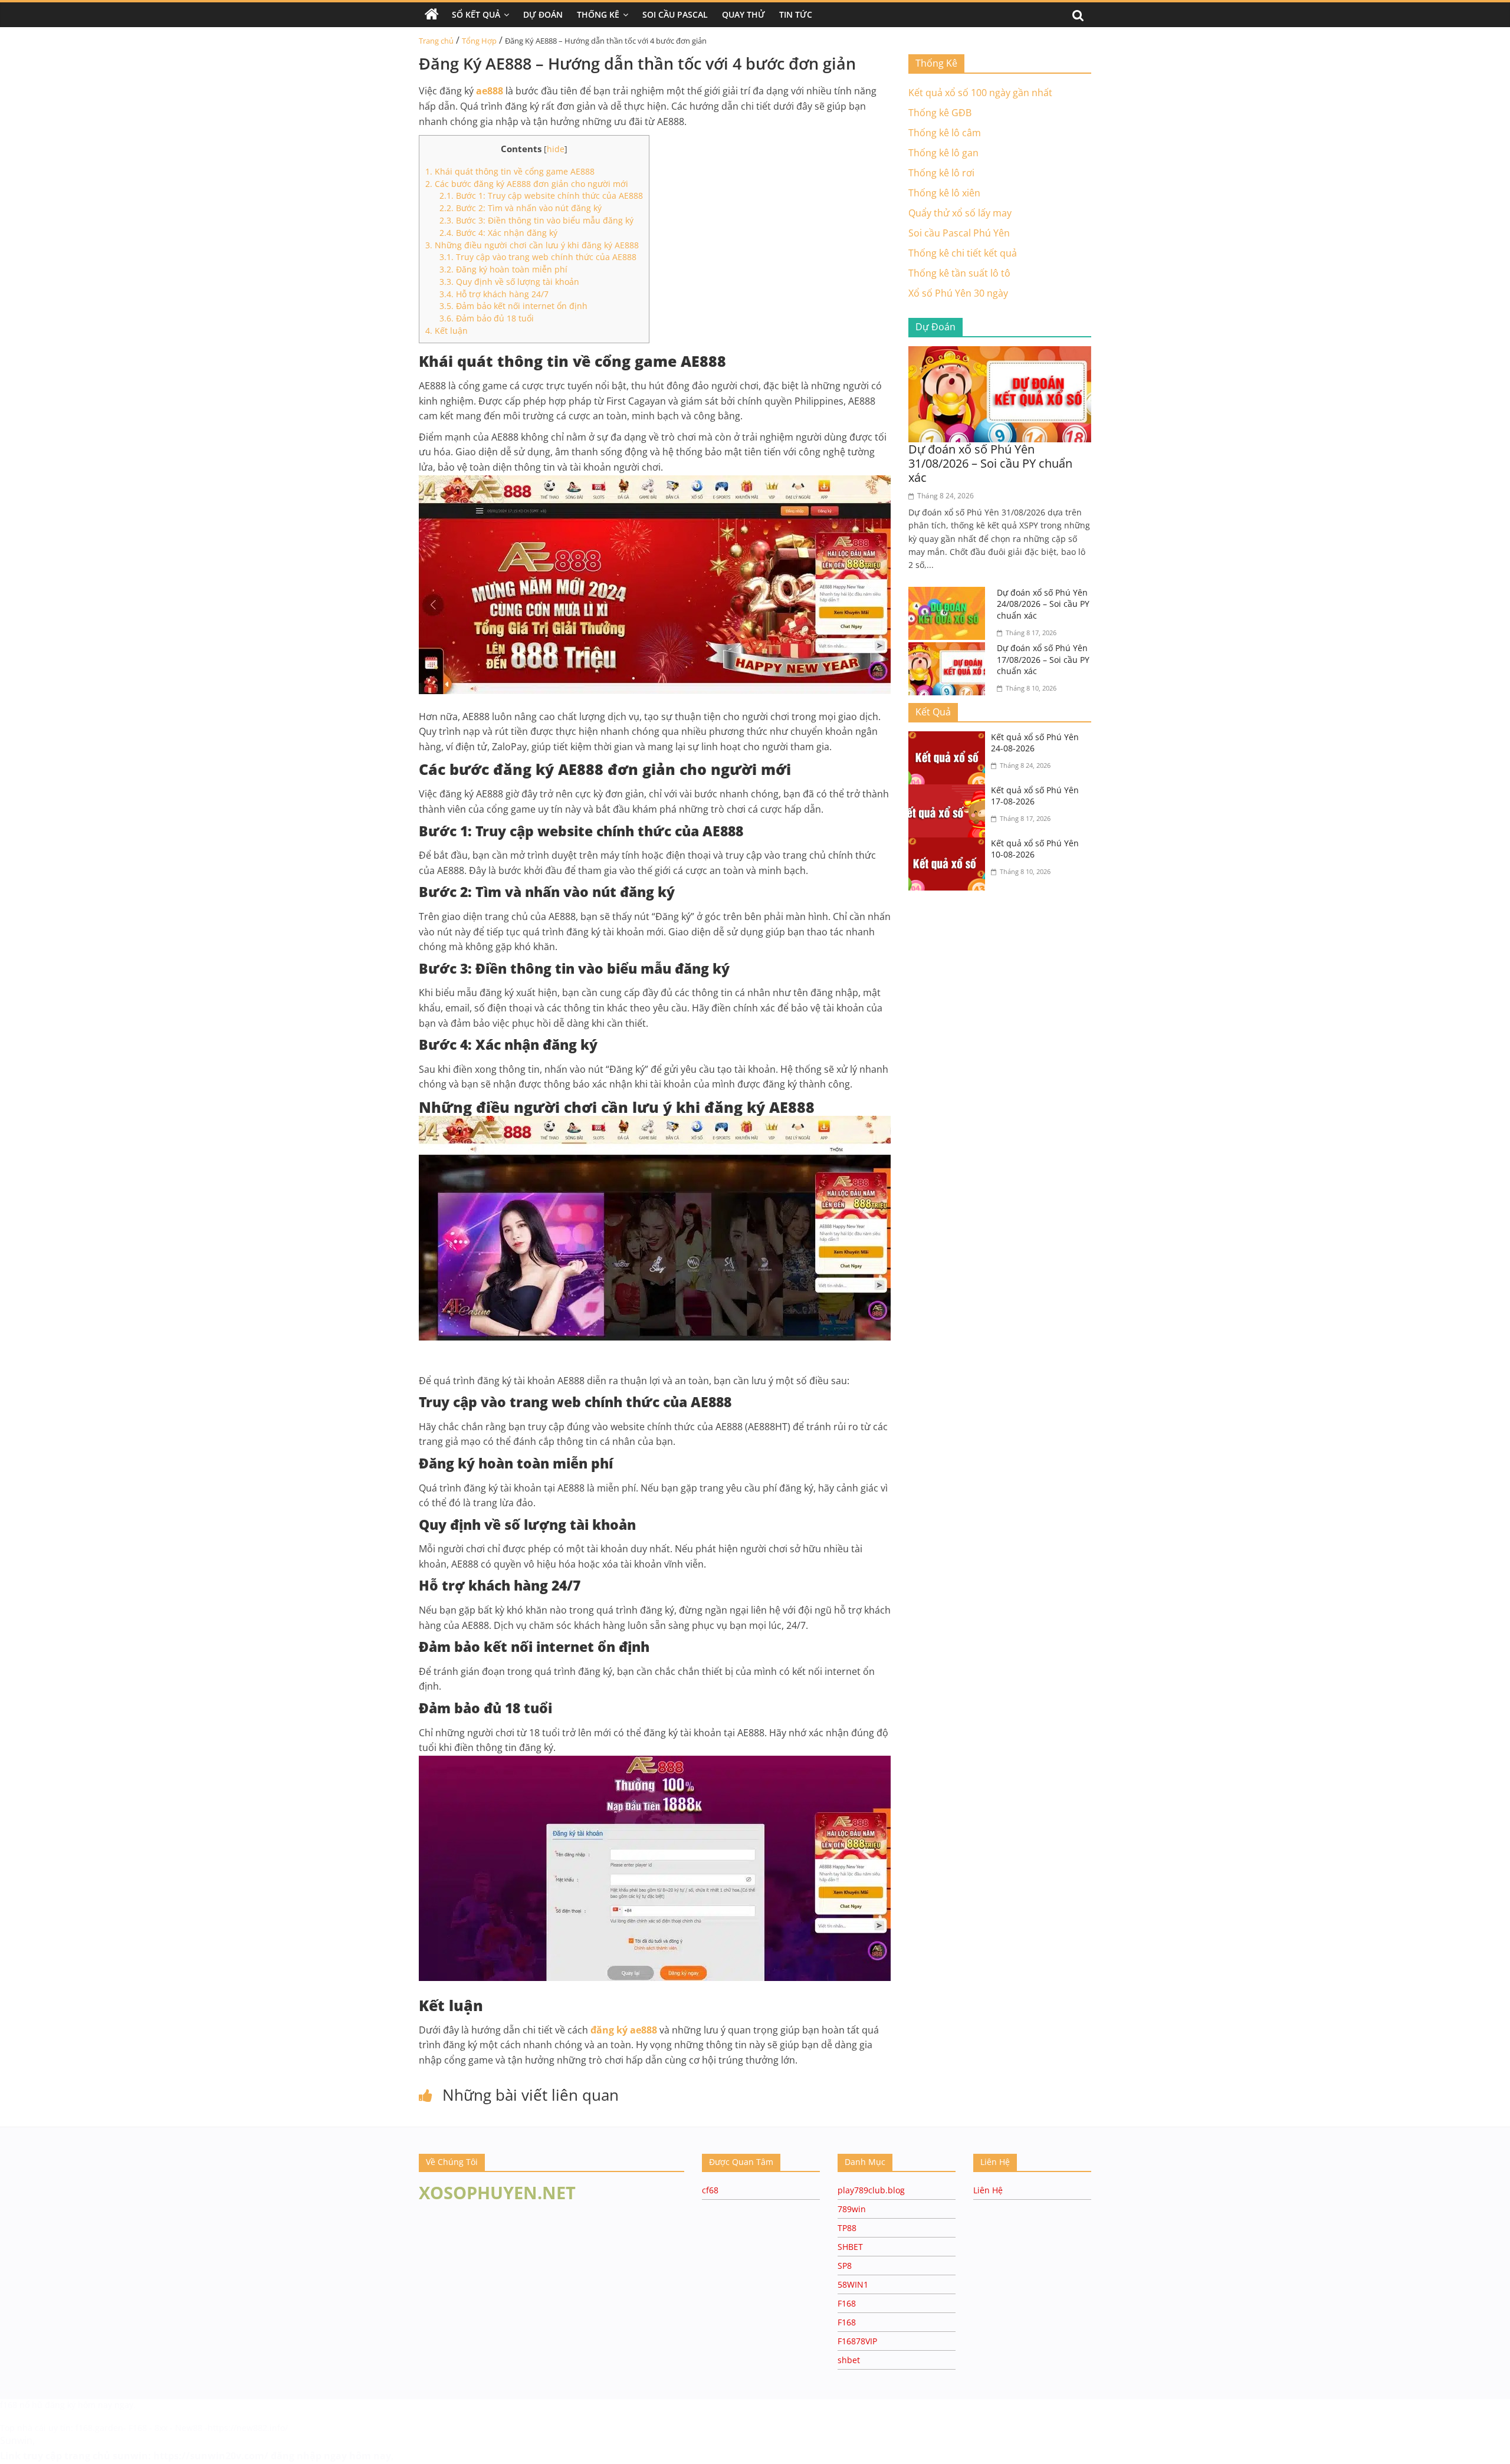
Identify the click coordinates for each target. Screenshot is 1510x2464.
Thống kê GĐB (940, 113)
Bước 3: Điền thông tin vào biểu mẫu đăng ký (536, 220)
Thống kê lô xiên (944, 193)
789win (852, 2209)
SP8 (845, 2266)
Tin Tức (796, 14)
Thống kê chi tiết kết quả (963, 253)
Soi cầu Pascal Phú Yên (959, 233)
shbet (849, 2360)
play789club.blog (871, 2190)
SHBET (850, 2247)
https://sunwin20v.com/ (211, 2456)
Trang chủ (436, 41)
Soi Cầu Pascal (675, 14)
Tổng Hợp (479, 41)
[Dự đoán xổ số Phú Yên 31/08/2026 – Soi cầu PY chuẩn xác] (1000, 353)
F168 (847, 2303)
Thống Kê (598, 14)
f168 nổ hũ (21, 2405)
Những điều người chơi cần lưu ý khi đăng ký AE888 (532, 245)
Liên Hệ (988, 2190)
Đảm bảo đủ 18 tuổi (487, 318)
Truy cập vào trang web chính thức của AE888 (538, 257)
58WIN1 (853, 2284)
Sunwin (16, 2440)
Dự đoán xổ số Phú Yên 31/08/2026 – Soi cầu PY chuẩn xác (990, 463)
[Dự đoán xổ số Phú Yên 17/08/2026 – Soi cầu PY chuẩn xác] (950, 649)
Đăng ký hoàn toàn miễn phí (503, 269)
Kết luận (447, 331)
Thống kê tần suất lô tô (959, 273)
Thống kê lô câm (945, 133)
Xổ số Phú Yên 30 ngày (958, 293)
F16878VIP (857, 2341)
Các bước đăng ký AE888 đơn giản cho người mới (527, 184)
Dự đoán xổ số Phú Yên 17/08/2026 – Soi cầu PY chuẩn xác (1043, 659)
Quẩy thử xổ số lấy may (960, 213)
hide (556, 149)
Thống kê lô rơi (941, 173)
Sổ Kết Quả (476, 14)
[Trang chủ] (432, 15)
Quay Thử (743, 14)
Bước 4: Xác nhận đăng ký (498, 233)
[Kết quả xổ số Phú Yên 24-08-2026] (950, 738)
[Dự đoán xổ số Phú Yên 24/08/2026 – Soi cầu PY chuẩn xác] (950, 594)
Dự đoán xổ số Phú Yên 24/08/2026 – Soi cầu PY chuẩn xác (1043, 604)
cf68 (710, 2190)
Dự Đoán (543, 14)
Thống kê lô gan (943, 153)
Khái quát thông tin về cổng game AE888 (510, 171)
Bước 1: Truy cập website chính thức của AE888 (541, 196)
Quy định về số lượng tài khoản (509, 282)
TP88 (847, 2228)
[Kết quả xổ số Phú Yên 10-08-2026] (950, 845)
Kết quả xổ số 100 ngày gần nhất (980, 93)
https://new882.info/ (248, 2428)
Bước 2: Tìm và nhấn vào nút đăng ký (521, 208)
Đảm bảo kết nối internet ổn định (513, 306)
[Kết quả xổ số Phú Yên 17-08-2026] (950, 791)
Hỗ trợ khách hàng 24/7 (494, 294)
